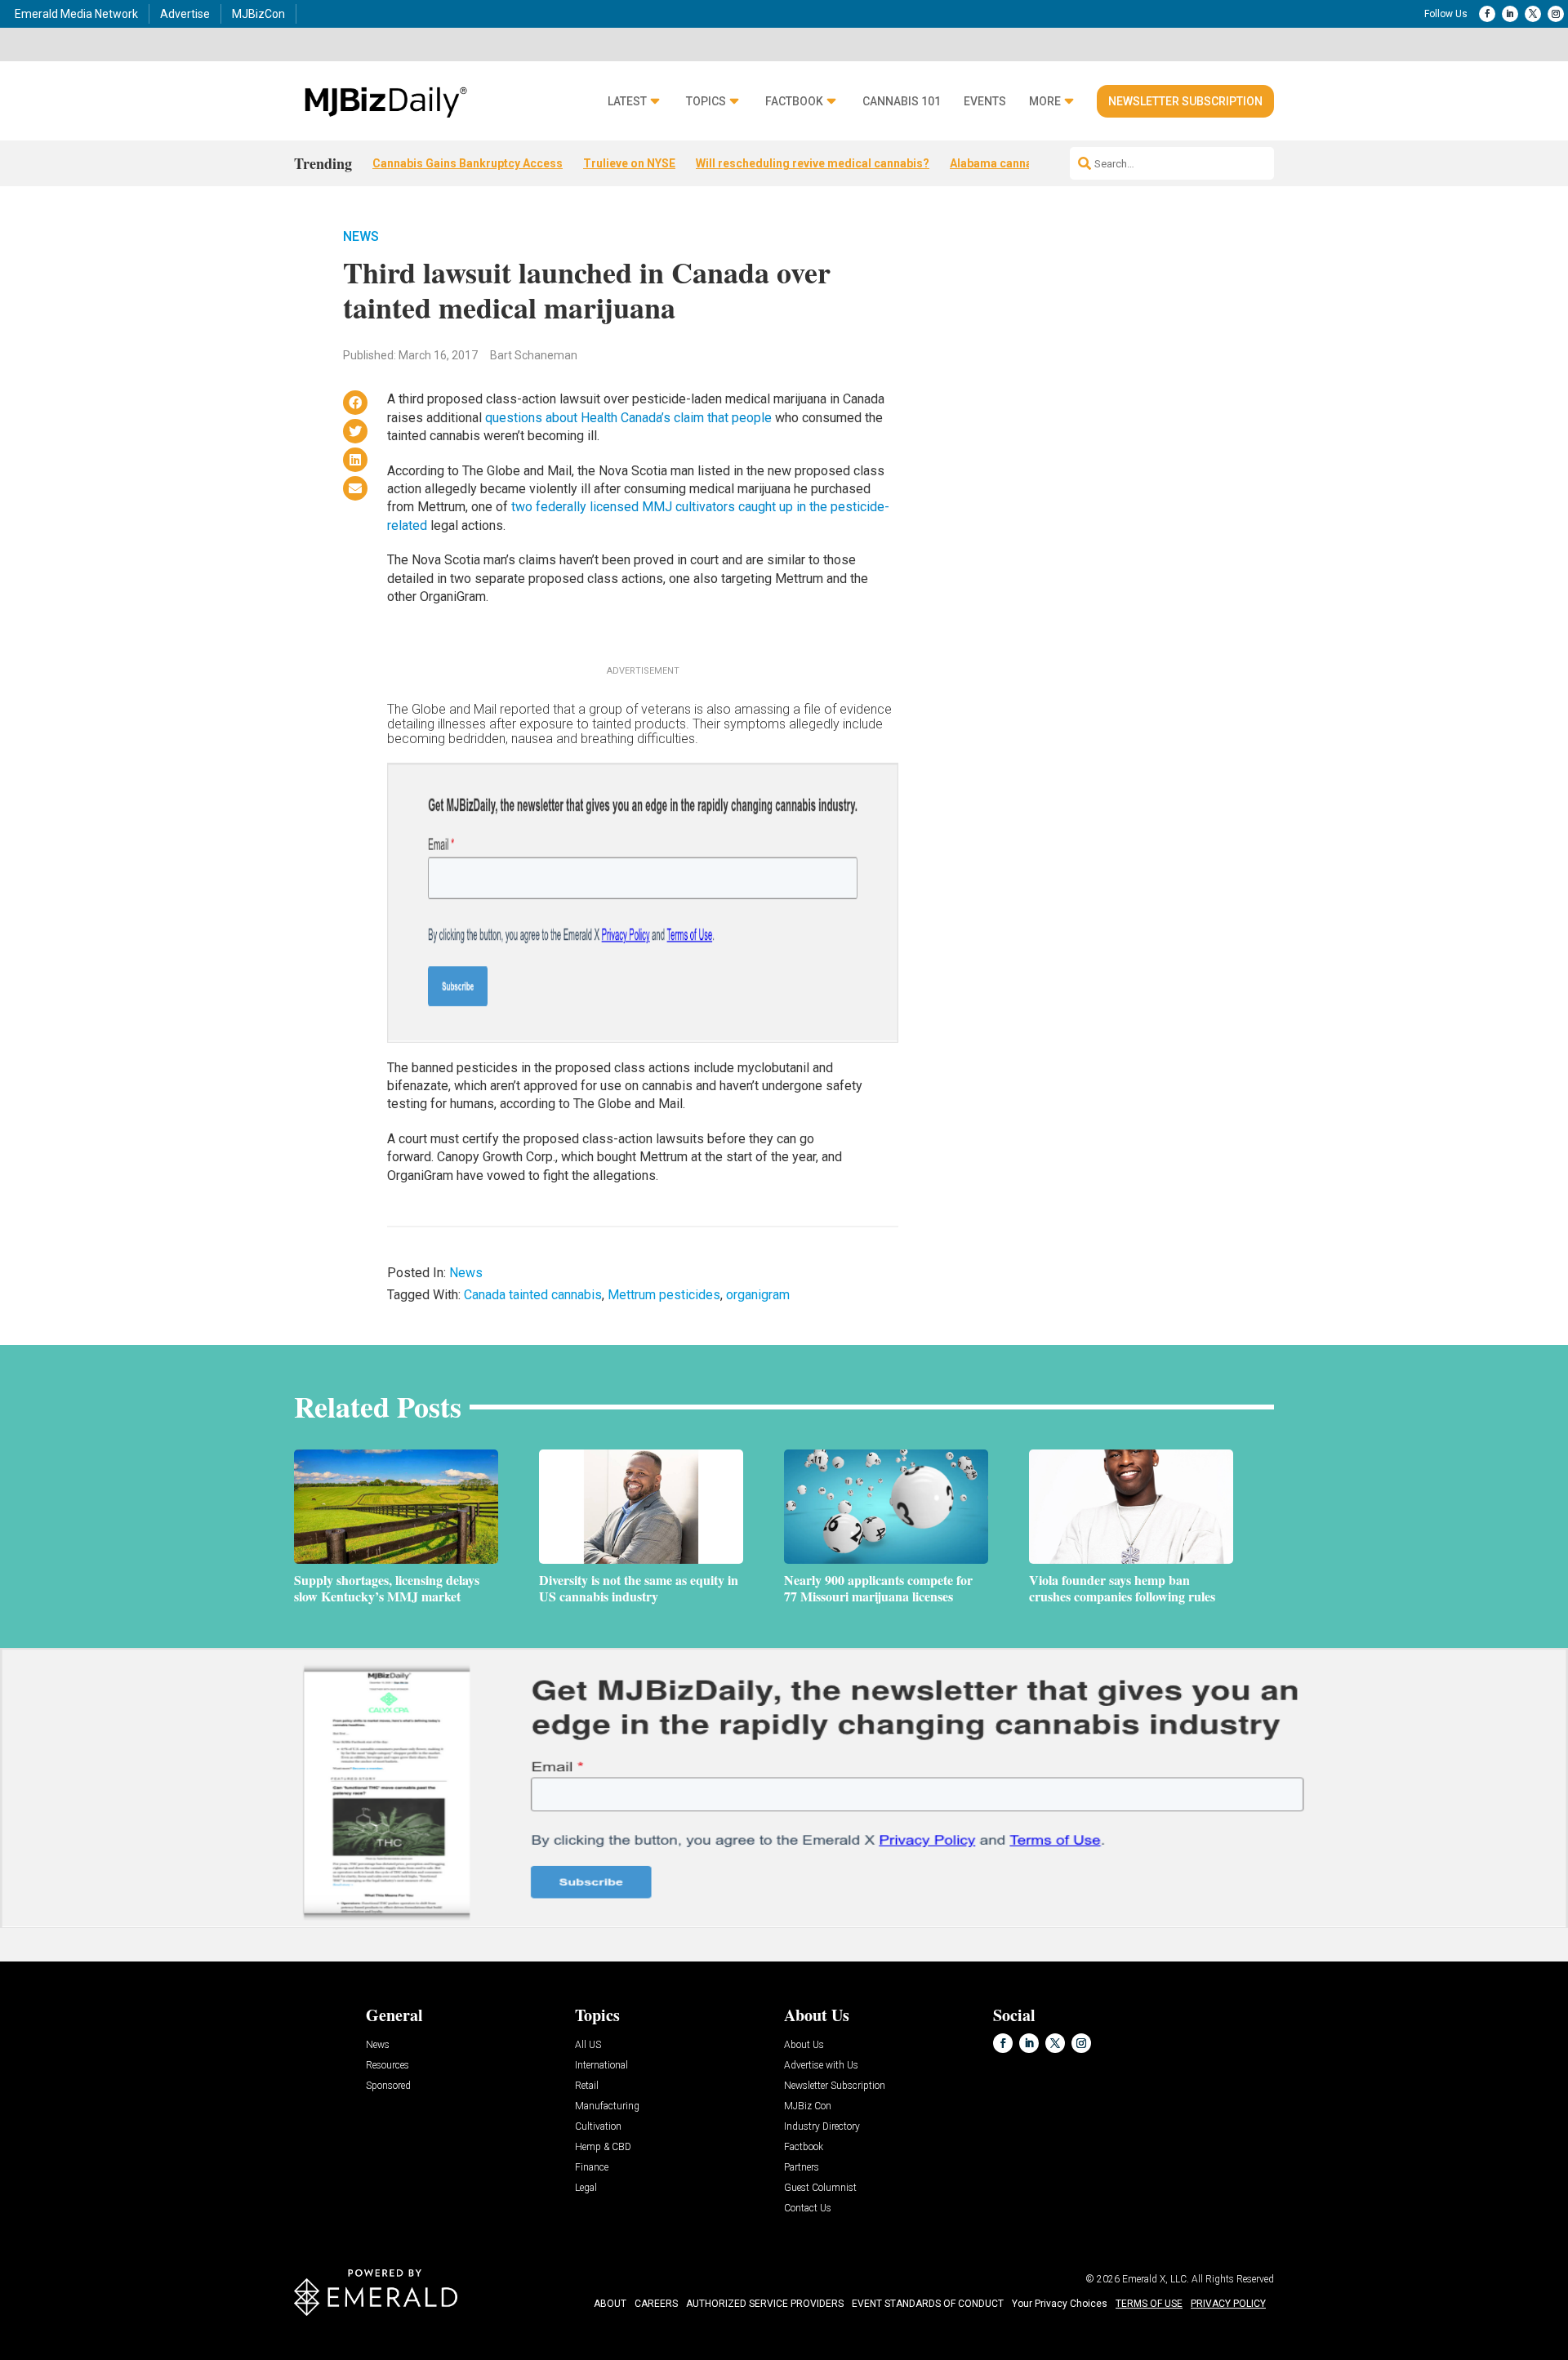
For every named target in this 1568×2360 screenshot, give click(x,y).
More (1045, 102)
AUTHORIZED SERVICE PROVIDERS (765, 2304)
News (361, 236)
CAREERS (656, 2304)
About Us (804, 2045)
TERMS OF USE (1149, 2304)
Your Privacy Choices (1060, 2304)
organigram (758, 1295)
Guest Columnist (820, 2188)
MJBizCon (258, 14)
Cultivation (598, 2127)
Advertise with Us (821, 2066)
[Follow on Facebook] (1487, 14)
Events (985, 102)
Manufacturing (607, 2106)
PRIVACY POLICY (1228, 2304)
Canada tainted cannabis (533, 1295)
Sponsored (388, 2086)
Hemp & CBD (603, 2147)
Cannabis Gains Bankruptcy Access (468, 163)
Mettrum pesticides (664, 1295)
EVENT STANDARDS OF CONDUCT (928, 2304)
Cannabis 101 (902, 102)
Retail (587, 2086)
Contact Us (808, 2209)
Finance (592, 2168)
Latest (627, 102)
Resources (388, 2066)
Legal (586, 2188)
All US (588, 2045)
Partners (802, 2168)
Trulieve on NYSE (629, 163)
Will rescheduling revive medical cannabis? (813, 163)
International (601, 2066)
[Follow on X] (1533, 14)
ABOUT (610, 2304)
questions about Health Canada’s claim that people (628, 418)
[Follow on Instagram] (1556, 14)
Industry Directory (822, 2127)
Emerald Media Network (76, 14)
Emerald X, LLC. (1156, 2279)
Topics (706, 102)
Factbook (794, 102)
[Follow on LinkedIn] (1510, 14)
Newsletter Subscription (1185, 101)
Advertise (185, 14)
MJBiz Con (808, 2106)
